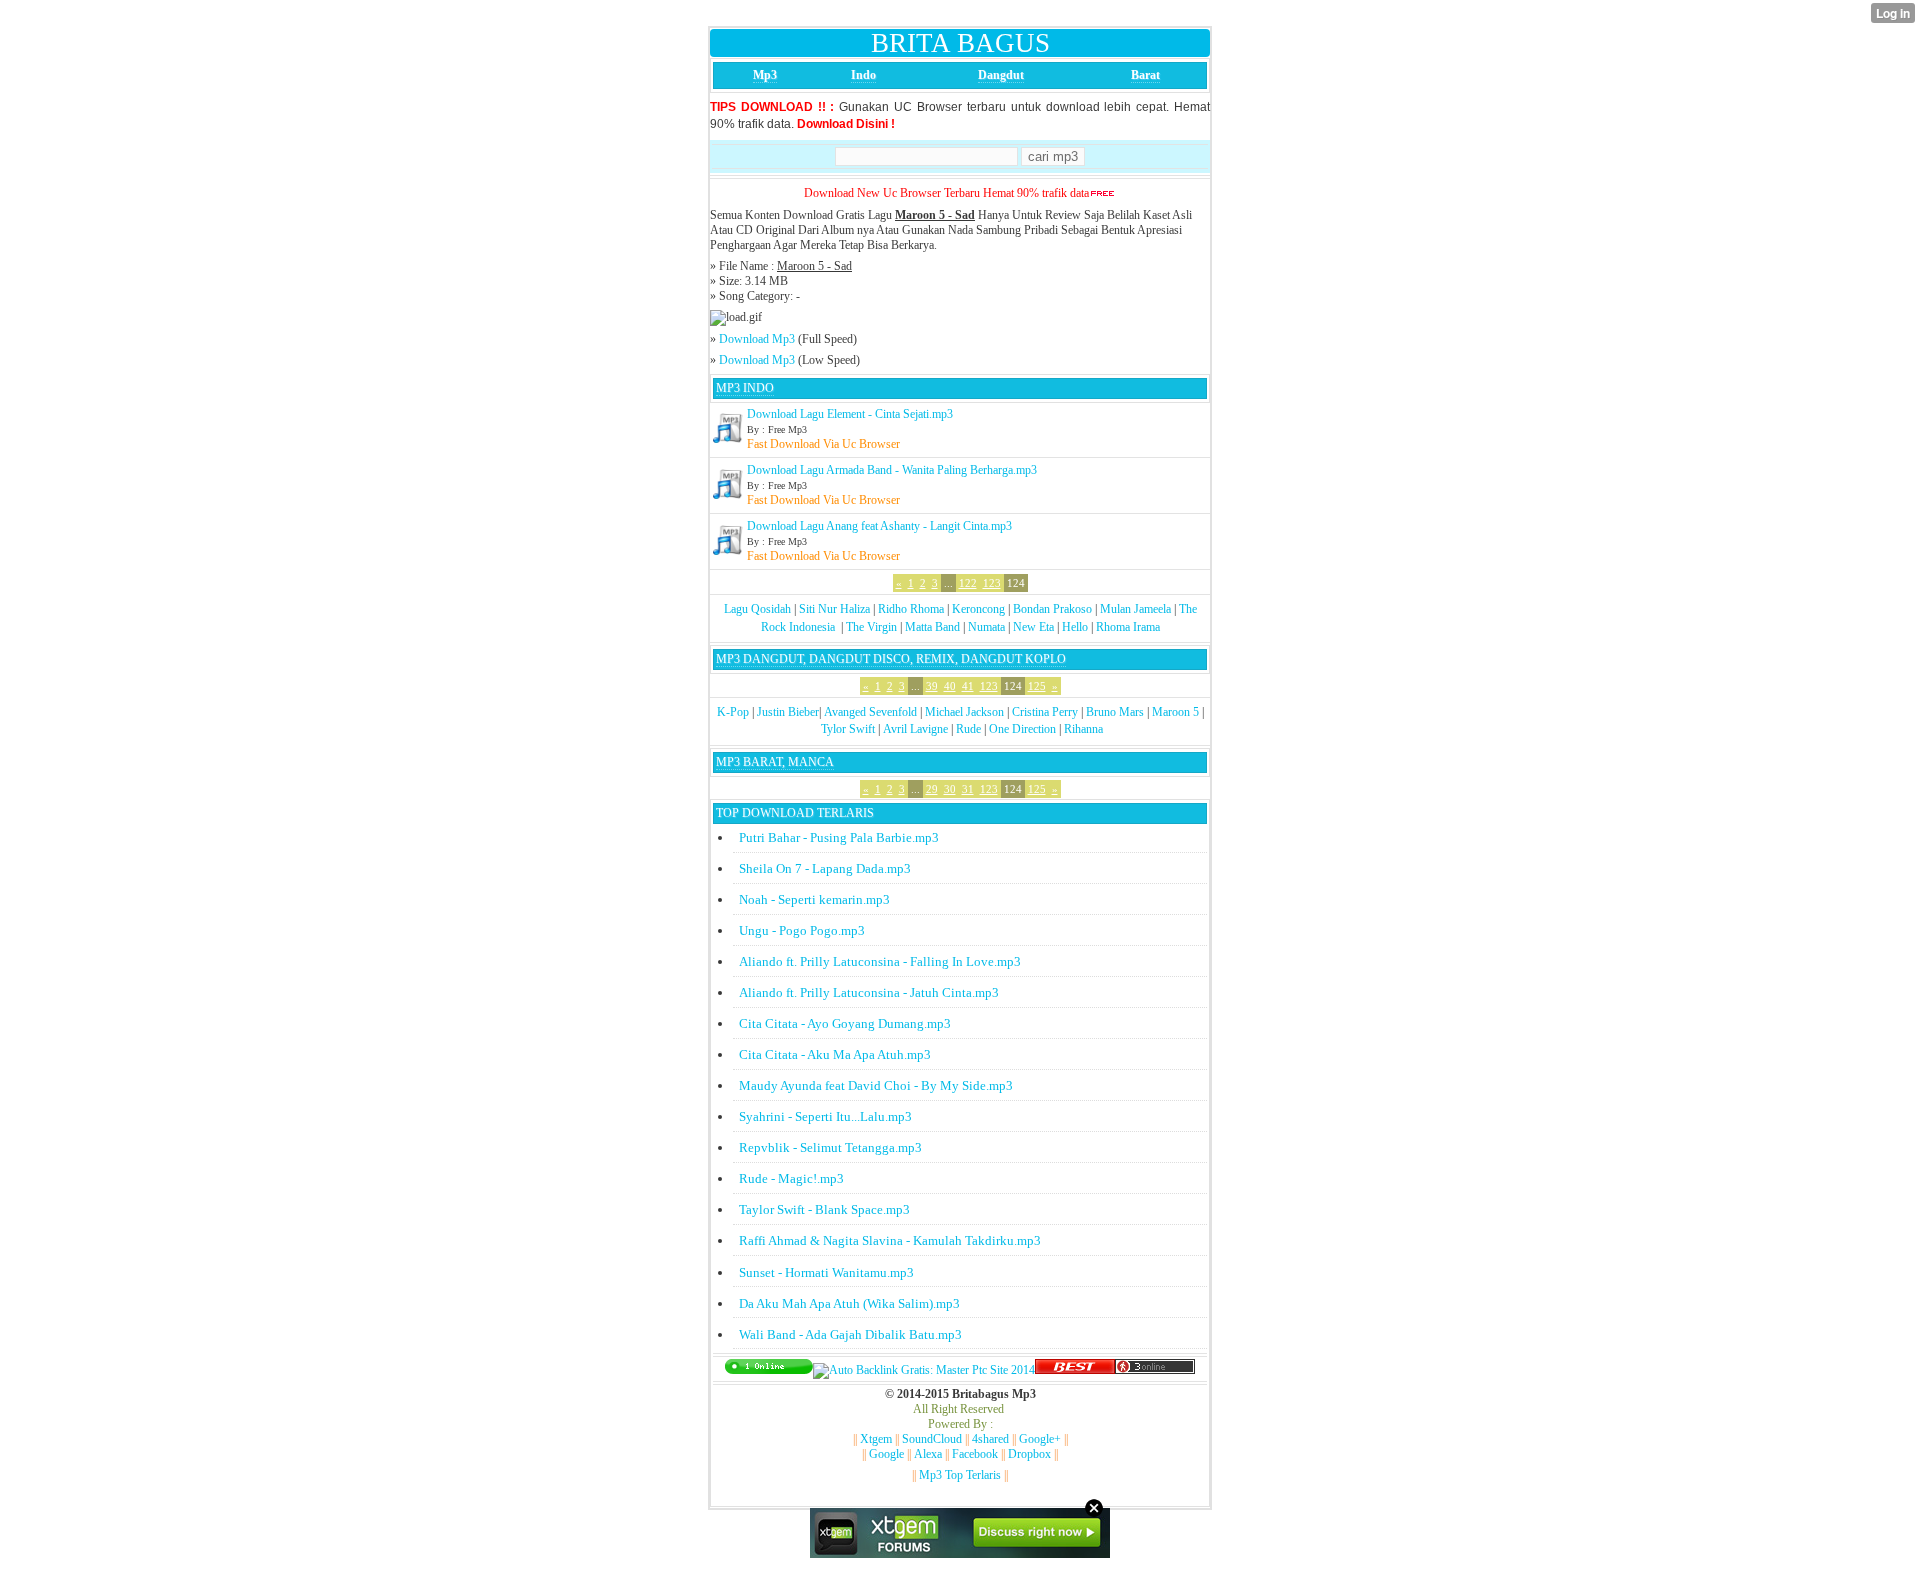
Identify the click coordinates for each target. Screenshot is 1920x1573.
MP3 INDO (745, 388)
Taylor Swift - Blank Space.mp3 (824, 1209)
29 (932, 789)
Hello (1075, 627)
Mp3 (765, 75)
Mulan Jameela (1135, 609)
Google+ (1040, 1439)
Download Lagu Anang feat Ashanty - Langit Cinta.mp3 (879, 526)
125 (1037, 686)
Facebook (975, 1454)
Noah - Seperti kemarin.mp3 (814, 899)
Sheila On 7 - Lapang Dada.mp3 (825, 868)
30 (950, 789)
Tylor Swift (848, 729)
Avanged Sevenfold (870, 712)
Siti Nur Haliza (834, 609)
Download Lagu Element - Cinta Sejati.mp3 (850, 414)
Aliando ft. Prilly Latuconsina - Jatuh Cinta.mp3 (869, 992)
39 (932, 686)
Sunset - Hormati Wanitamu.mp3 (826, 1272)
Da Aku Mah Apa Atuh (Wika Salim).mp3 (849, 1303)
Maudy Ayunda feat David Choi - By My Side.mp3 (876, 1085)
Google (886, 1454)
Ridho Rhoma (911, 609)
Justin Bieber (788, 712)
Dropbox (1029, 1454)
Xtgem (876, 1439)
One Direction (1022, 729)
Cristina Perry (1045, 712)
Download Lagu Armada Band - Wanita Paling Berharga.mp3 (892, 470)
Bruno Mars (1115, 712)
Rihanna (1083, 729)
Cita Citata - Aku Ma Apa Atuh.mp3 (835, 1054)
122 (968, 583)
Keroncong (978, 609)
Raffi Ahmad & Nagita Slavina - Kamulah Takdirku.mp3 (890, 1240)
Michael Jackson (964, 712)
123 (992, 583)
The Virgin (871, 627)
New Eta (1033, 627)
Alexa (928, 1454)
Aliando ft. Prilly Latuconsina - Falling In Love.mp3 (880, 961)
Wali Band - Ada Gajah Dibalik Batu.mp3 (850, 1334)
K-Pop (733, 712)
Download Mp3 (757, 339)
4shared (990, 1439)
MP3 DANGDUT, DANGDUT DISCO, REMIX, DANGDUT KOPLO (891, 659)
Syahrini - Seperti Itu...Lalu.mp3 (825, 1116)
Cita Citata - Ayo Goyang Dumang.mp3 (845, 1023)
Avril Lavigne (915, 729)
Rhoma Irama (1128, 627)
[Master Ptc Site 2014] (924, 1370)
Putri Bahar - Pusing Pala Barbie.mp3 (839, 837)
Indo (863, 75)
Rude (968, 729)
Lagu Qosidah (757, 609)
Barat (1145, 75)
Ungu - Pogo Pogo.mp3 (802, 930)
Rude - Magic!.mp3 (791, 1178)
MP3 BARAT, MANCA (775, 762)
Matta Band (932, 627)
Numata (986, 627)
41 (968, 686)
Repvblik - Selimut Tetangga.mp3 (830, 1147)
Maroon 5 (1175, 712)
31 (968, 789)
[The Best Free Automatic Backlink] (1075, 1370)
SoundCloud (932, 1439)
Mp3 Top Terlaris (960, 1475)
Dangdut (1001, 75)
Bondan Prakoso (1052, 609)
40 (950, 686)
